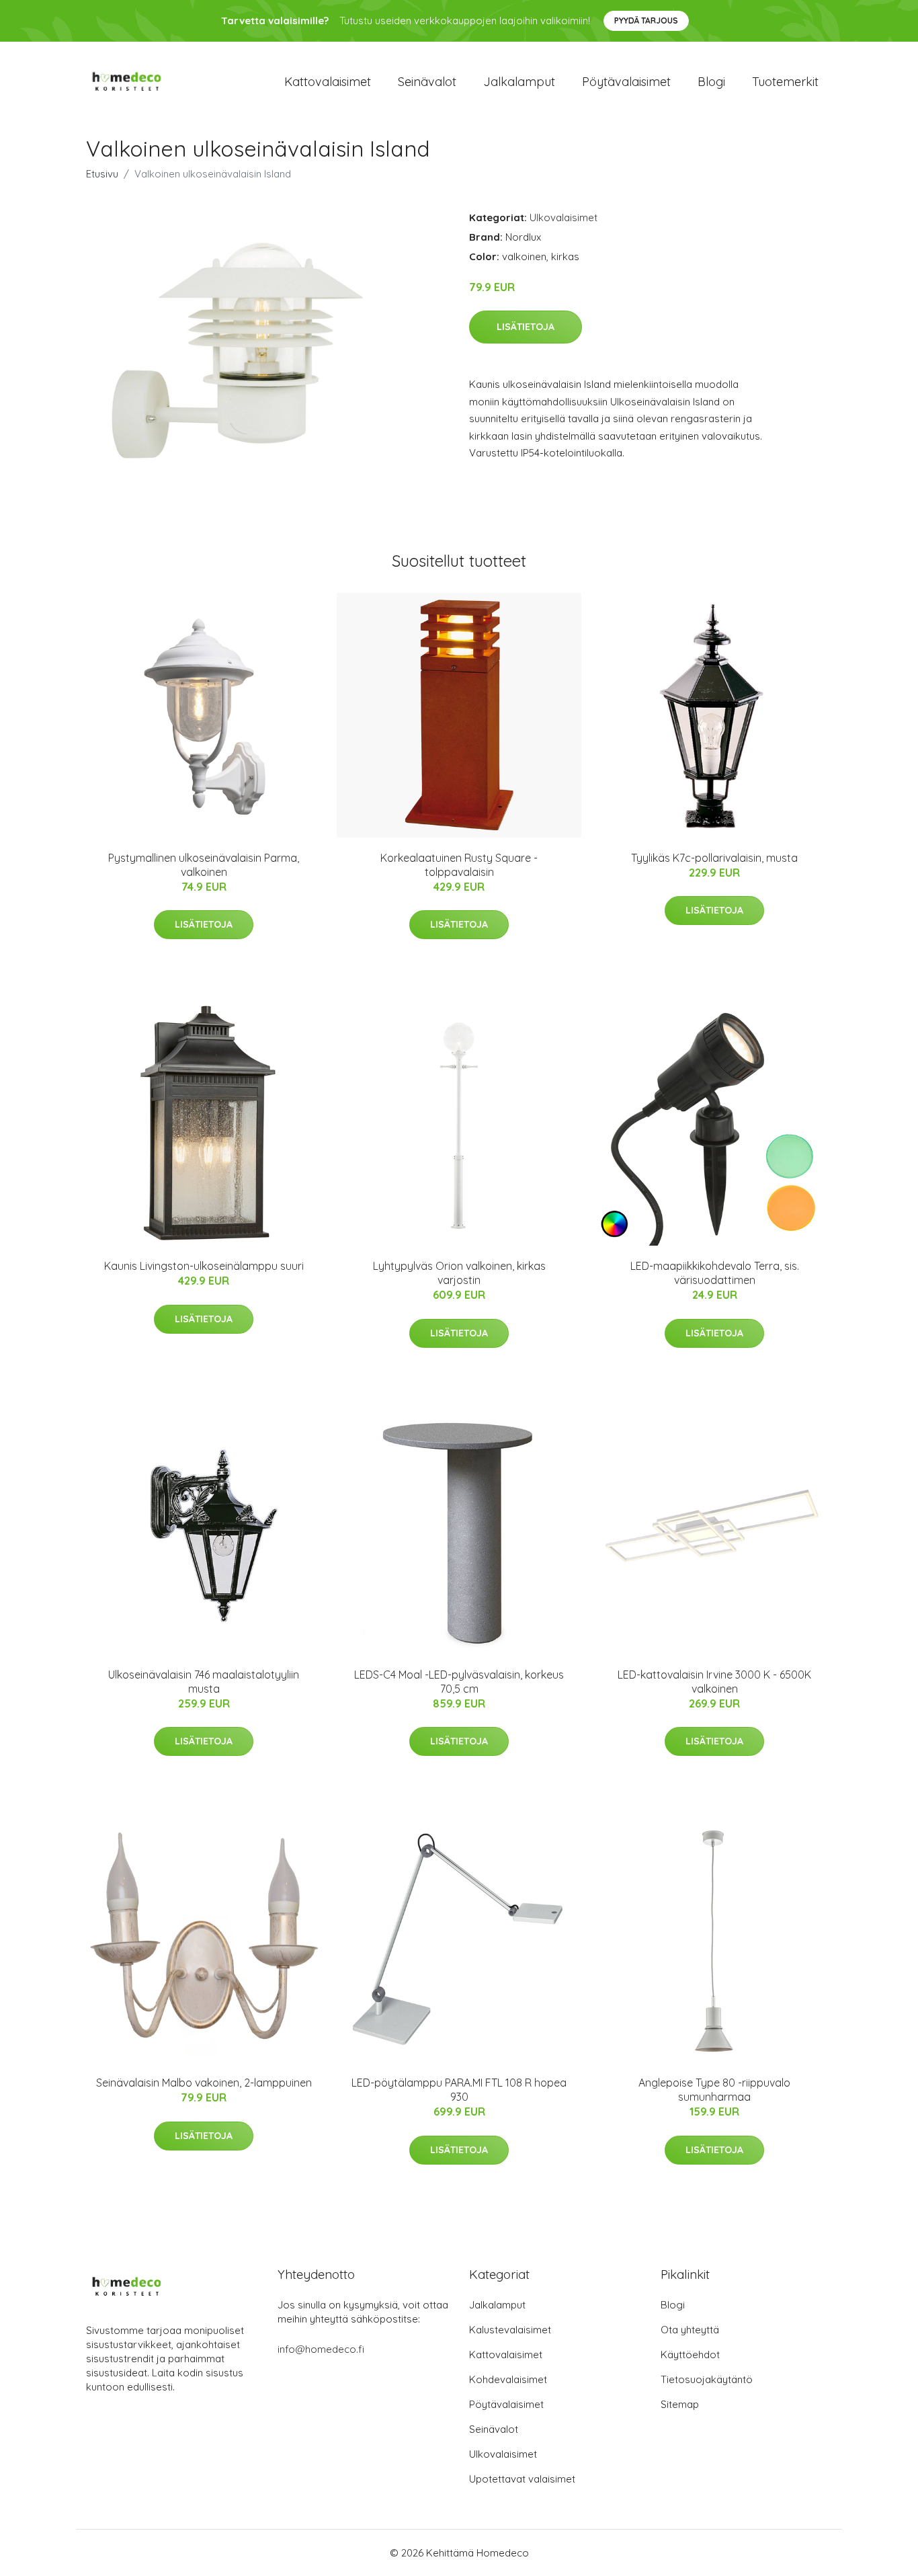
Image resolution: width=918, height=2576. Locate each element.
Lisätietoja (526, 327)
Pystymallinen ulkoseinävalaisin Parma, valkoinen (204, 865)
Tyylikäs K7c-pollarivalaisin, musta (714, 858)
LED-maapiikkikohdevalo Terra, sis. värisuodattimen (715, 1273)
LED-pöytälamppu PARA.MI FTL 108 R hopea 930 (459, 2090)
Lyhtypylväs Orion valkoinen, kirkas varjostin (459, 1273)
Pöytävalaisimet (626, 82)
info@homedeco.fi (321, 2349)
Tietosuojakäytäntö (707, 2379)
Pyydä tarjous (646, 21)
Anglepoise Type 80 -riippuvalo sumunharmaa (714, 2090)
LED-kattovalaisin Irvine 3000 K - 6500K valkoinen (714, 1682)
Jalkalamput (519, 82)
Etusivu (102, 174)
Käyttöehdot (690, 2354)
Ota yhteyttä (690, 2330)
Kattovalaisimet (328, 82)
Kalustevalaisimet (510, 2330)
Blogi (711, 82)
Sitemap (680, 2404)
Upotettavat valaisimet (522, 2479)
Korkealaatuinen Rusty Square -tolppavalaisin (459, 865)
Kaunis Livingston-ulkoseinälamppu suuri (204, 1266)
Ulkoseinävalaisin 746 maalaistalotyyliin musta (204, 1682)
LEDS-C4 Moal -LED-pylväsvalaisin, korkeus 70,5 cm (459, 1682)
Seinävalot (427, 82)
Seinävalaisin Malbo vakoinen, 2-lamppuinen (204, 2083)
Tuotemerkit (785, 82)
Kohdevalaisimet (508, 2379)
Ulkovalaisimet (564, 217)
